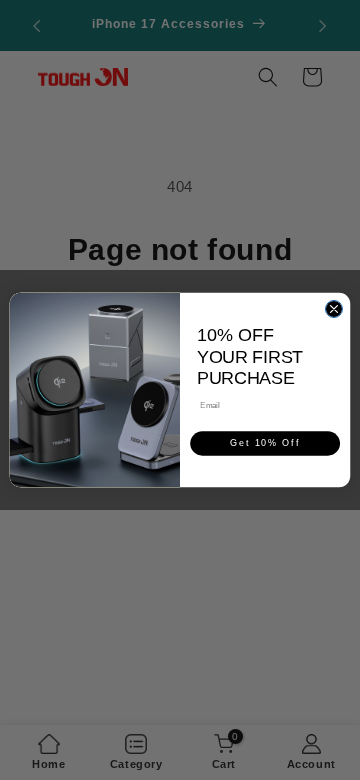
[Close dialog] (333, 308)
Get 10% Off (265, 444)
